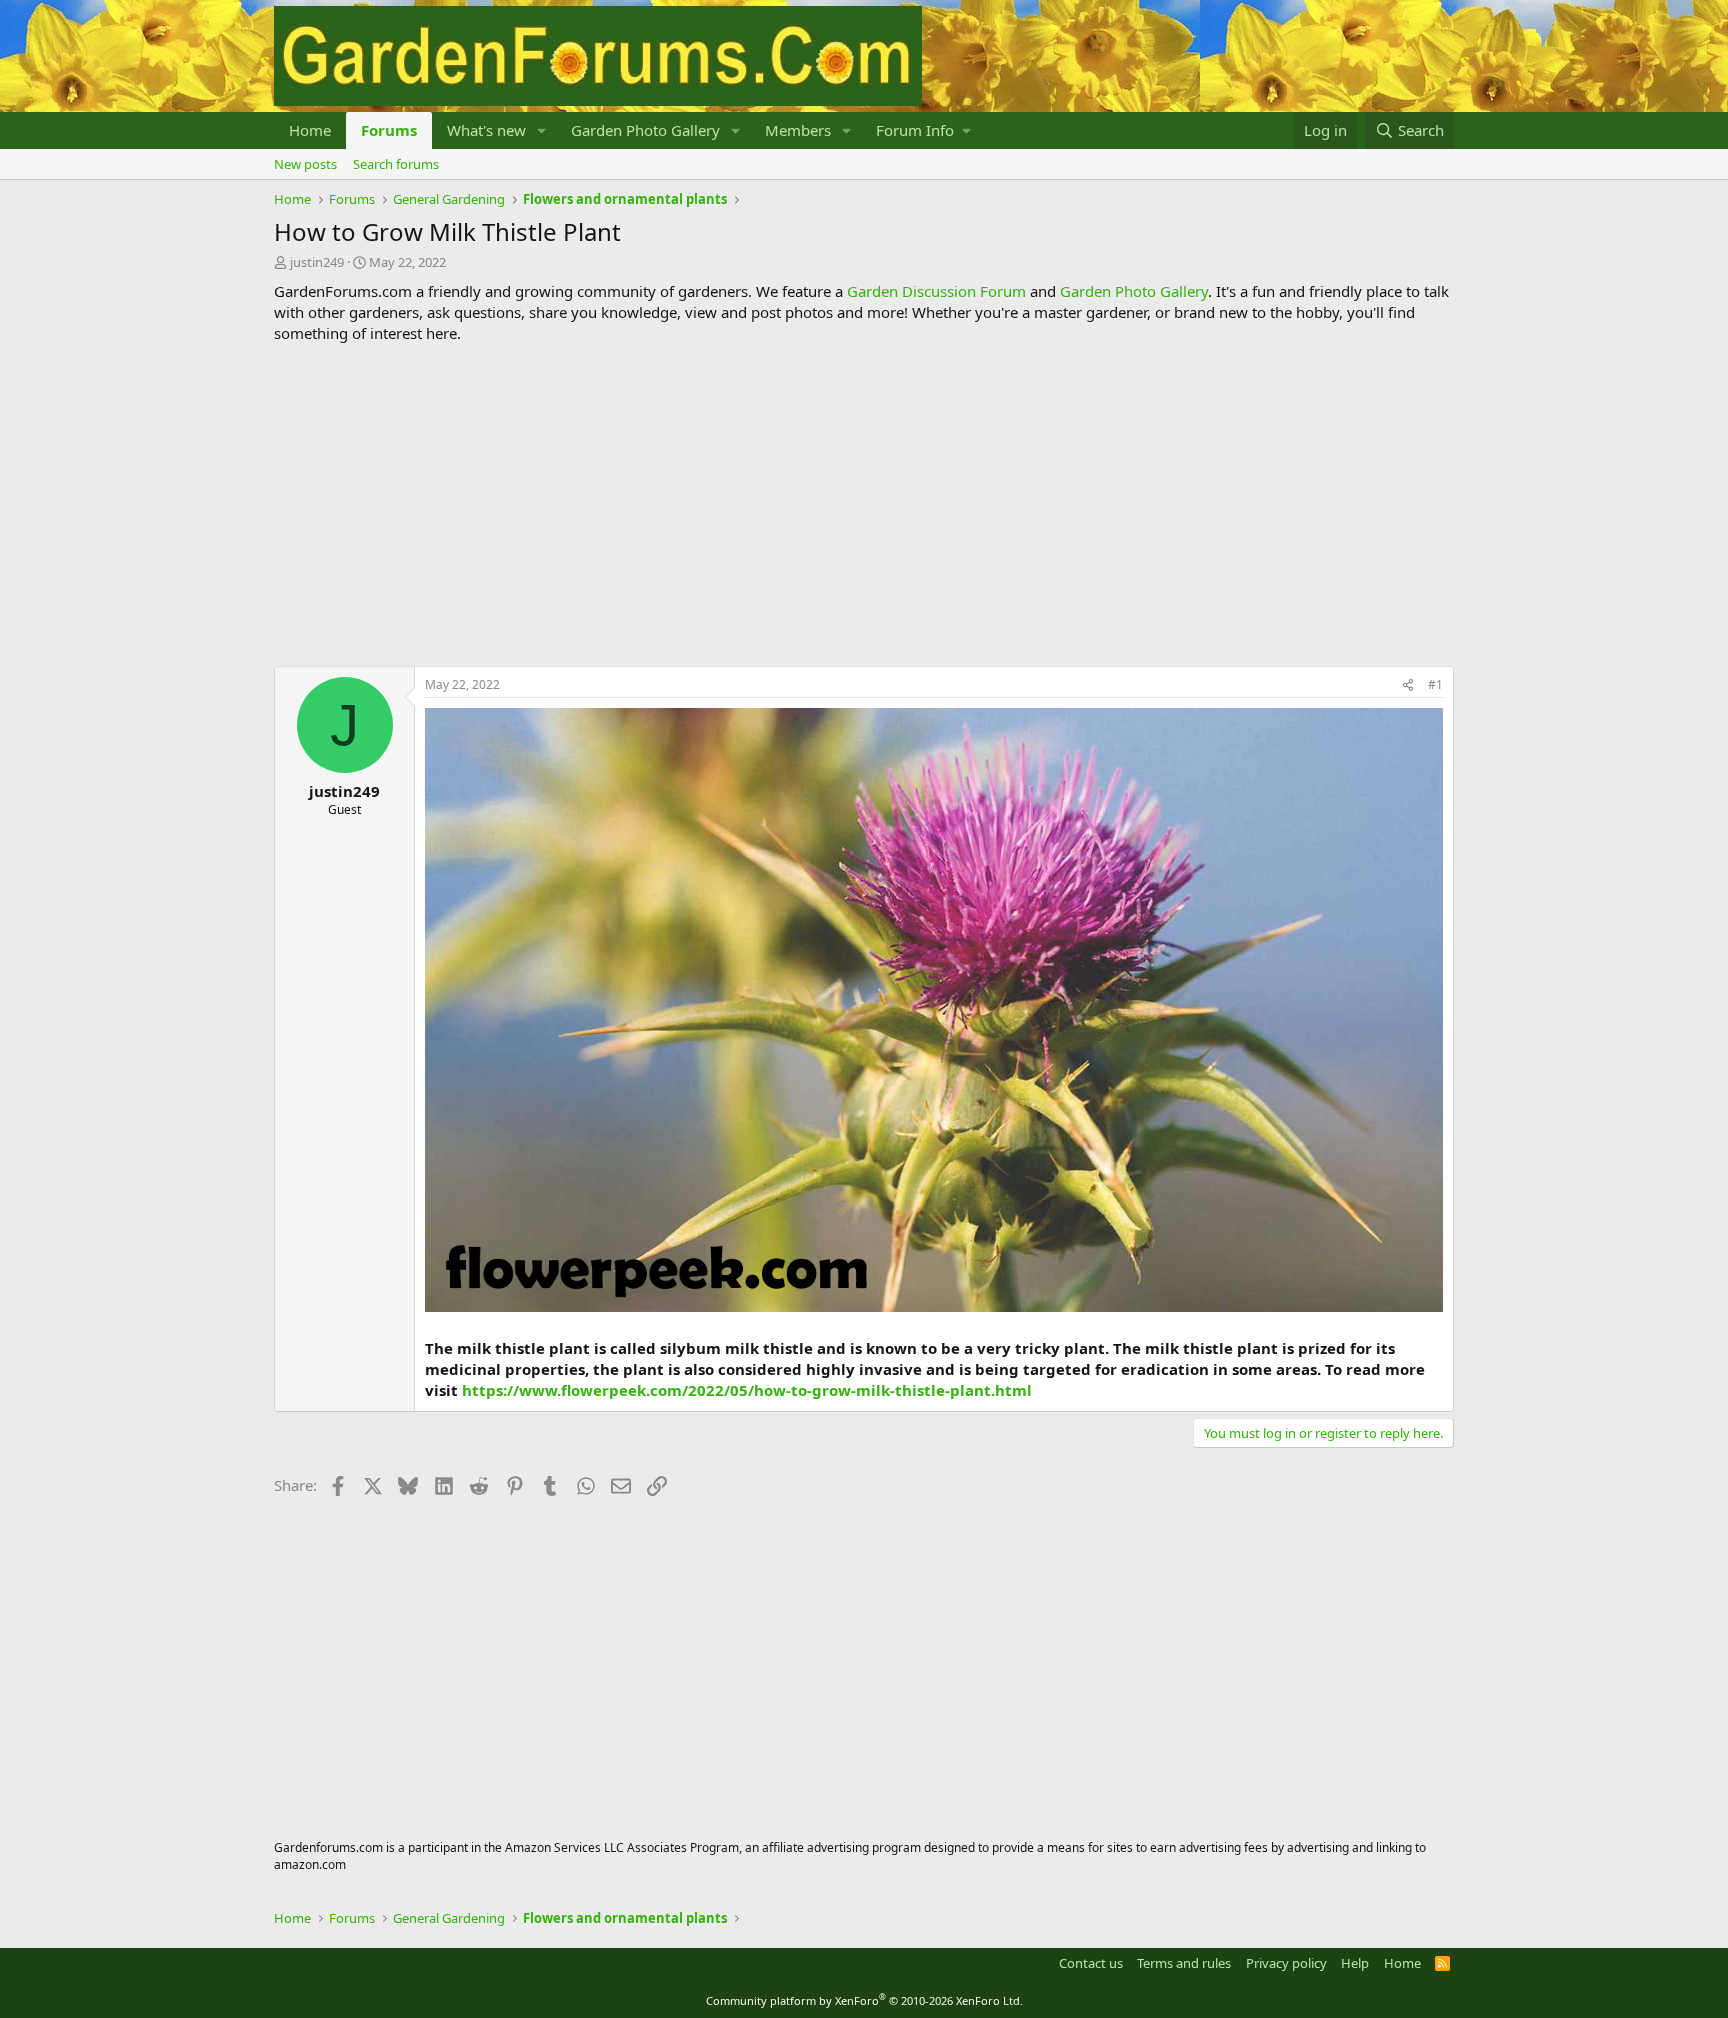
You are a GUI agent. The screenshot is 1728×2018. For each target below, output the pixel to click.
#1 (1435, 684)
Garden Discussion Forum (936, 291)
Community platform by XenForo (864, 2000)
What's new (486, 130)
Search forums (396, 164)
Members (798, 130)
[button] (542, 130)
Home (310, 130)
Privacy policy (1286, 1963)
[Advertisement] (864, 505)
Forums (389, 130)
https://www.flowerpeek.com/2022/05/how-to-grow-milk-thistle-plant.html (747, 1390)
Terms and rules (1184, 1963)
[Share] (1408, 685)
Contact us (1091, 1963)
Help (1355, 1963)
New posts (305, 164)
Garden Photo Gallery (645, 130)
